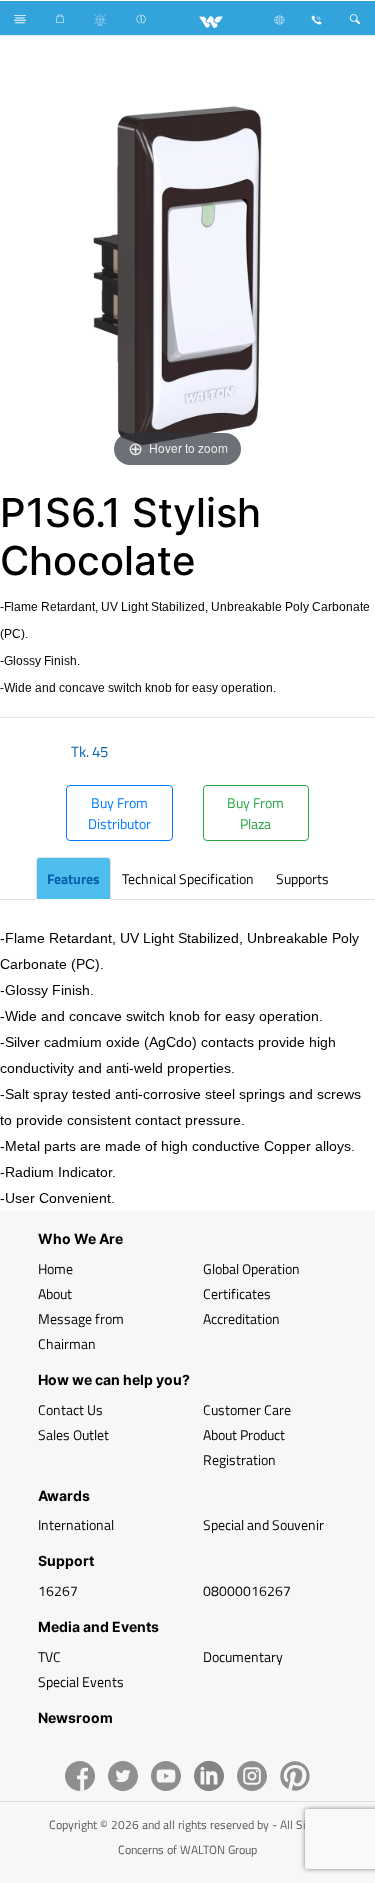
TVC (49, 1656)
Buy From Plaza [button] (255, 813)
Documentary (243, 1656)
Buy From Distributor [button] (119, 813)
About (55, 1293)
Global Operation (251, 1268)
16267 (58, 1590)
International (76, 1524)
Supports (302, 878)
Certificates (237, 1293)
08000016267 (247, 1590)
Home (55, 1268)
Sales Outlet (73, 1434)
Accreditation (241, 1318)
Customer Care (247, 1409)
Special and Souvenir (263, 1524)
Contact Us (70, 1409)
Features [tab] (73, 878)
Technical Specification (188, 878)
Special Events (81, 1681)
